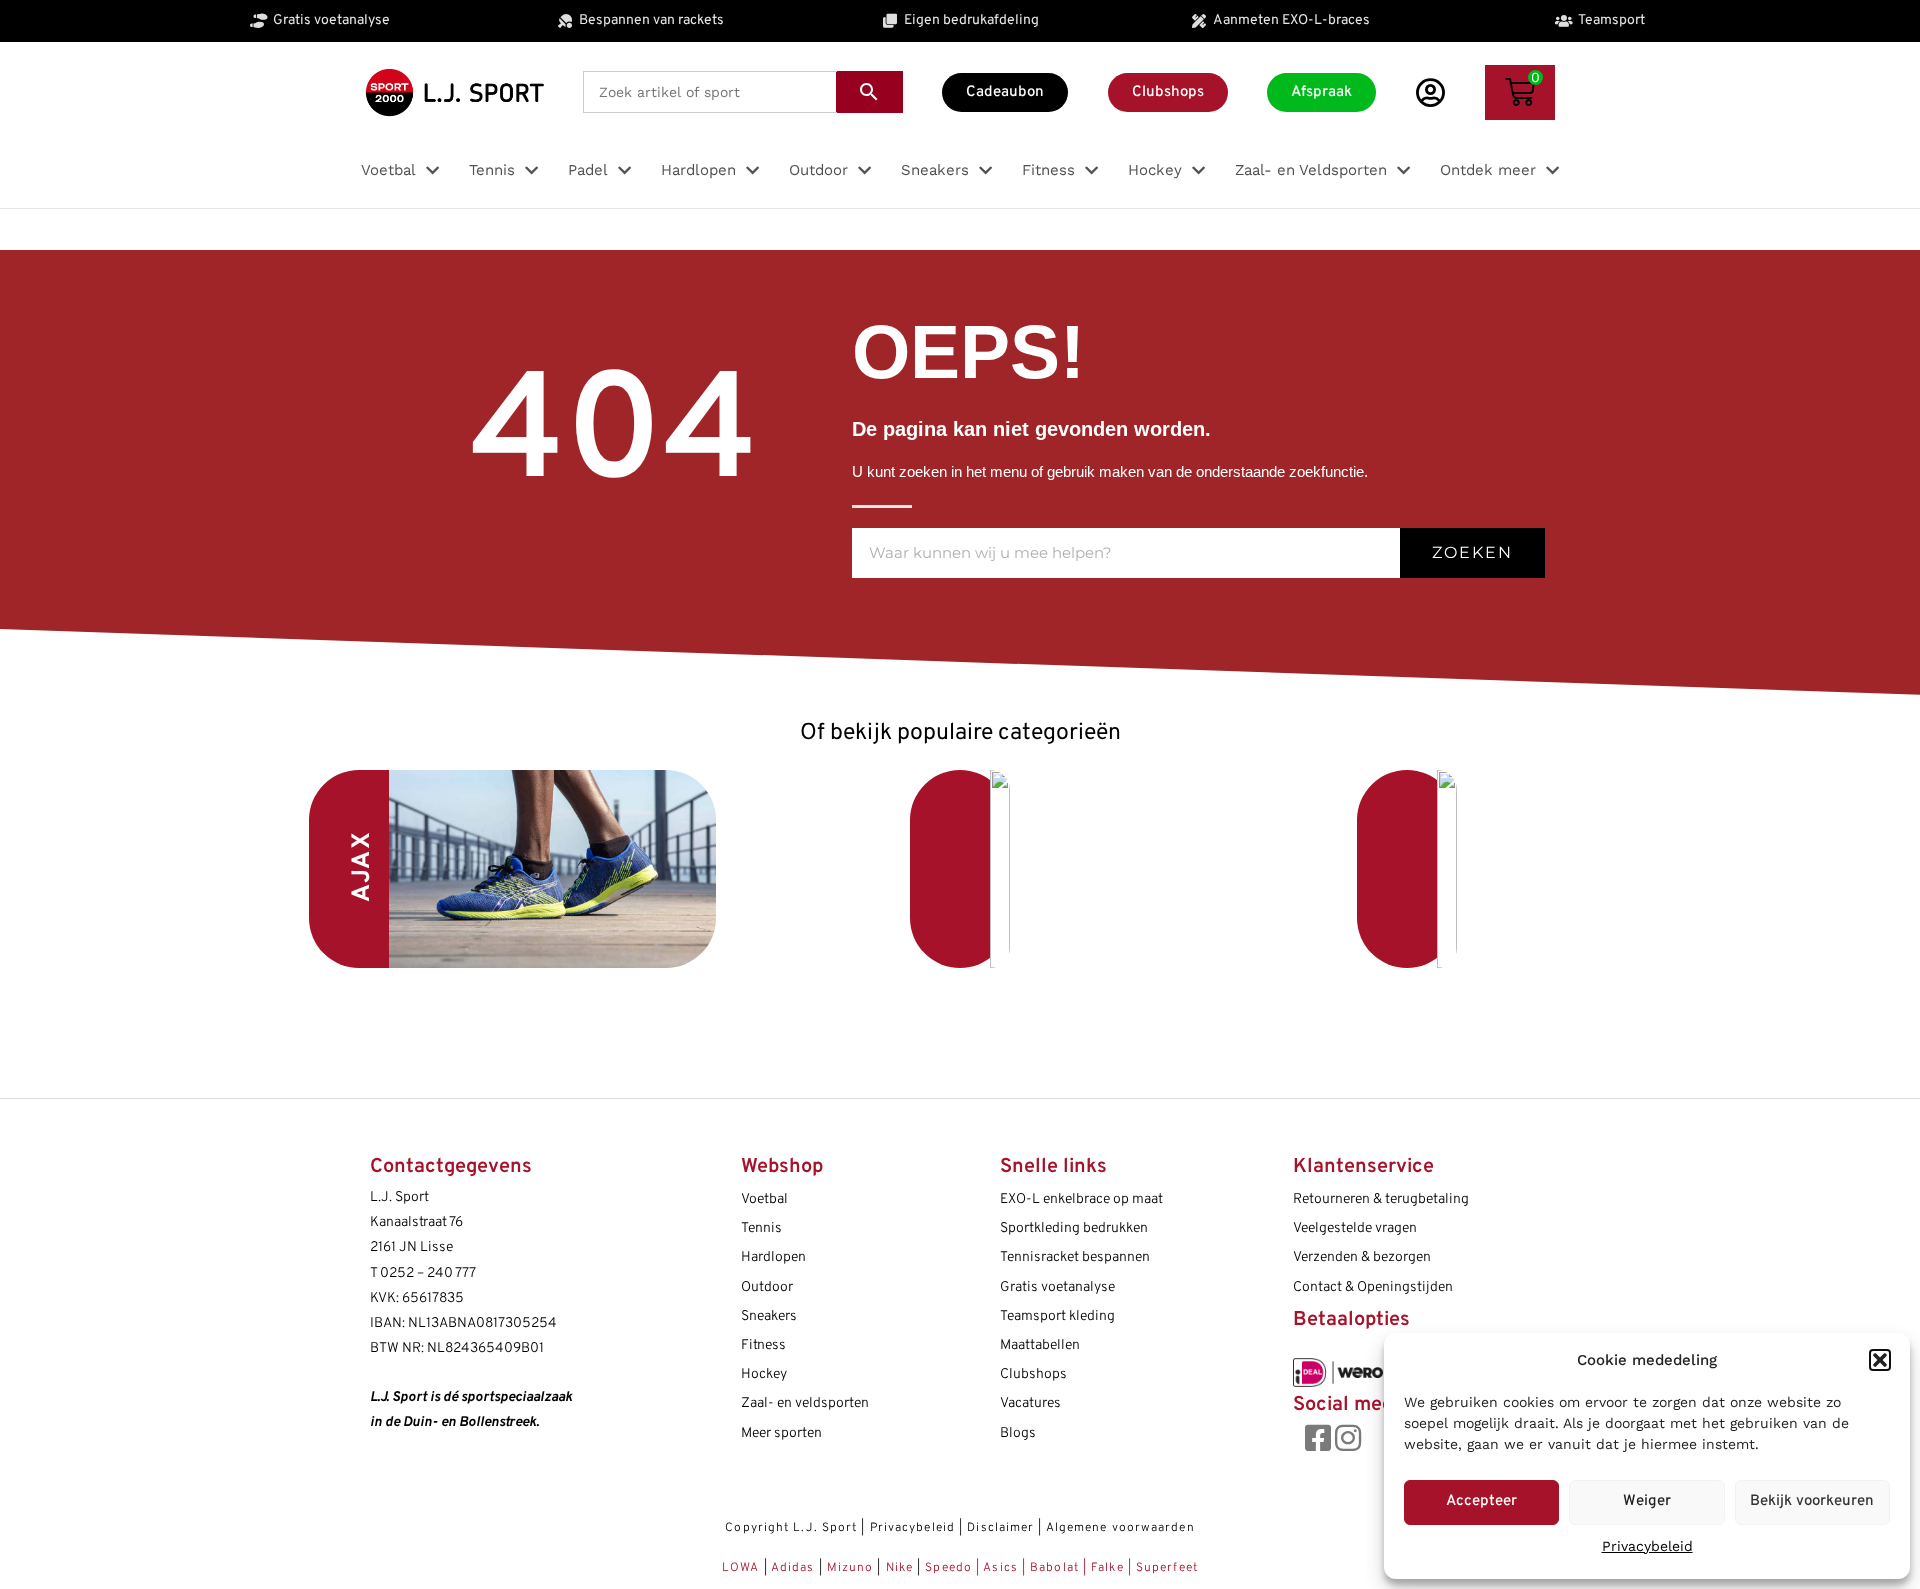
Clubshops (1033, 1374)
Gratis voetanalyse (1057, 1287)
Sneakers (769, 1316)
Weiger (1647, 1501)
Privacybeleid (1647, 1546)
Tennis (761, 1228)
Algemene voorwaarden (1120, 1528)
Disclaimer (1000, 1528)
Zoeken (1472, 552)
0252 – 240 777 (428, 1273)
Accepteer (1481, 1501)
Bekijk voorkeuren (1812, 1501)
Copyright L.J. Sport (791, 1528)
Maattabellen (1040, 1345)
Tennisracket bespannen (1075, 1257)
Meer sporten (781, 1433)
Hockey (764, 1374)
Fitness (763, 1345)
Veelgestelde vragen (1355, 1228)
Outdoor (767, 1287)
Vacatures (1030, 1403)
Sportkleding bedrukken (1074, 1228)
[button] (1880, 1360)
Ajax (363, 866)
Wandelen (1259, 869)
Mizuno (852, 1568)
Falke (1107, 1568)
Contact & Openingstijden (1373, 1287)
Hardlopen (773, 1257)
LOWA (743, 1568)
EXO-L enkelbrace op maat (1081, 1199)
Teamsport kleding (1057, 1316)
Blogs (1018, 1433)
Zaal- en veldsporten (805, 1403)
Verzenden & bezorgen (1362, 1257)
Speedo (948, 1568)
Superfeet (1167, 1568)
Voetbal (814, 863)
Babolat (1054, 1568)
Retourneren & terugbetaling (1381, 1199)
